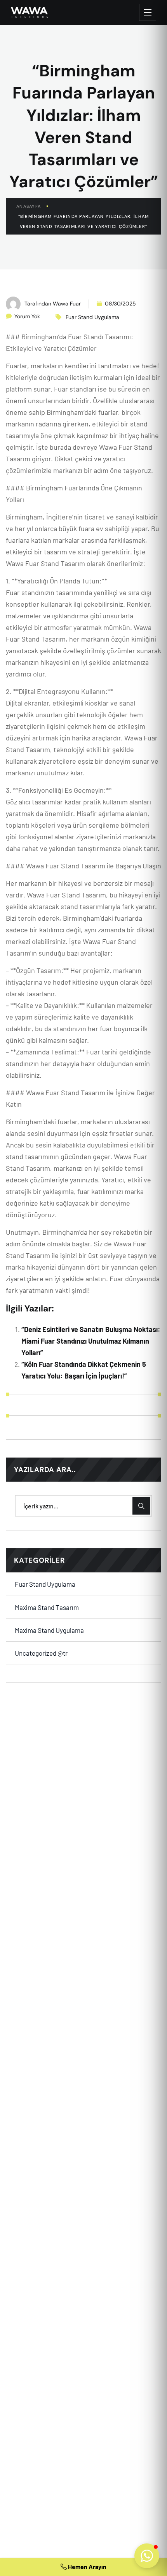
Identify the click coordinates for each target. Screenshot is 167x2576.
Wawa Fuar (67, 304)
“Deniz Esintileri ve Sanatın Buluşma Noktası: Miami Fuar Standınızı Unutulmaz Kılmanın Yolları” (91, 1341)
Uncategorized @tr (41, 1653)
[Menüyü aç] (148, 12)
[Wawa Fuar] (29, 12)
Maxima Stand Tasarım (47, 1607)
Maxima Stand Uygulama (49, 1630)
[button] (147, 2556)
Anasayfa (29, 206)
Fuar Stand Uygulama (92, 317)
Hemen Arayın (87, 2567)
